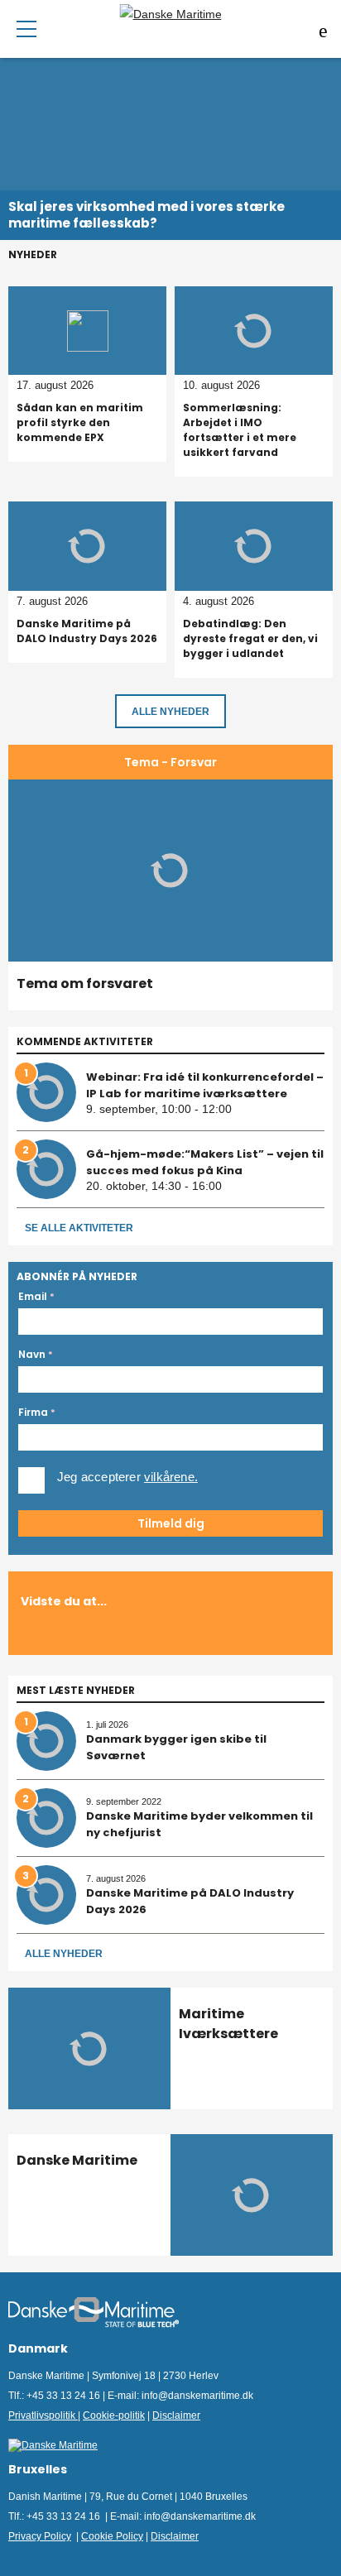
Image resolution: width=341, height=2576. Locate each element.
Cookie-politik (114, 2415)
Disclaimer (176, 2415)
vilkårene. (171, 1477)
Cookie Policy (112, 2536)
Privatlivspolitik (43, 2415)
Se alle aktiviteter (79, 1228)
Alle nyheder (64, 1954)
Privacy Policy (40, 2536)
